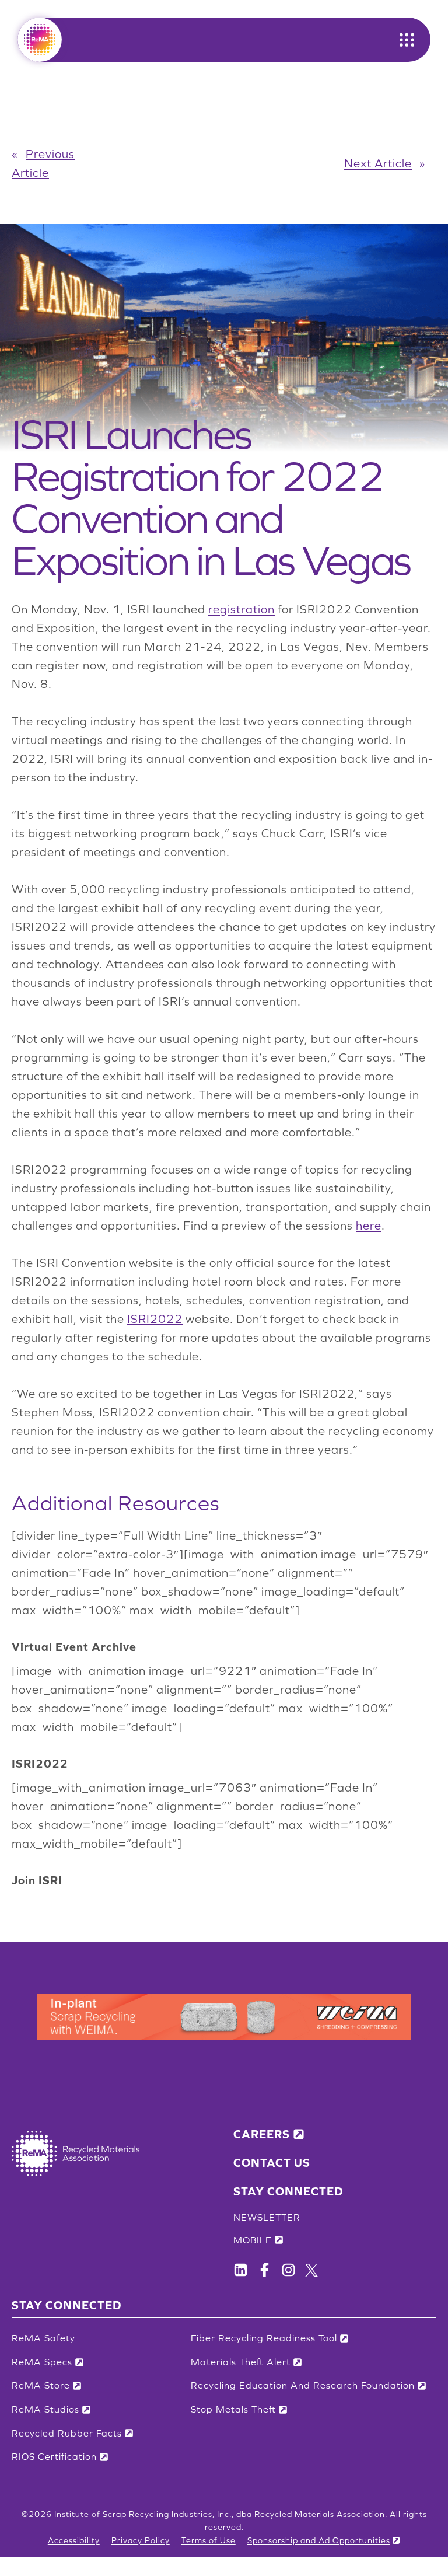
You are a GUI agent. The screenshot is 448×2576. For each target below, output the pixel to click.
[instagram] (288, 2270)
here (369, 1226)
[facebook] (241, 2270)
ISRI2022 (155, 1319)
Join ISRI (37, 1880)
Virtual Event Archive (74, 1647)
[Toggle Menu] (407, 40)
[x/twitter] (311, 2270)
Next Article (378, 163)
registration (242, 609)
